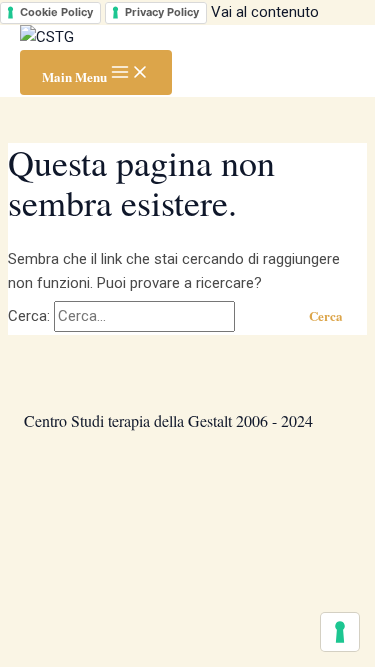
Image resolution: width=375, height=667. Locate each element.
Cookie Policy (56, 12)
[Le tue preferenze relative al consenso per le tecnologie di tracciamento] (340, 632)
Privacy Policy (162, 12)
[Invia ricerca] (261, 315)
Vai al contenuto (265, 12)
